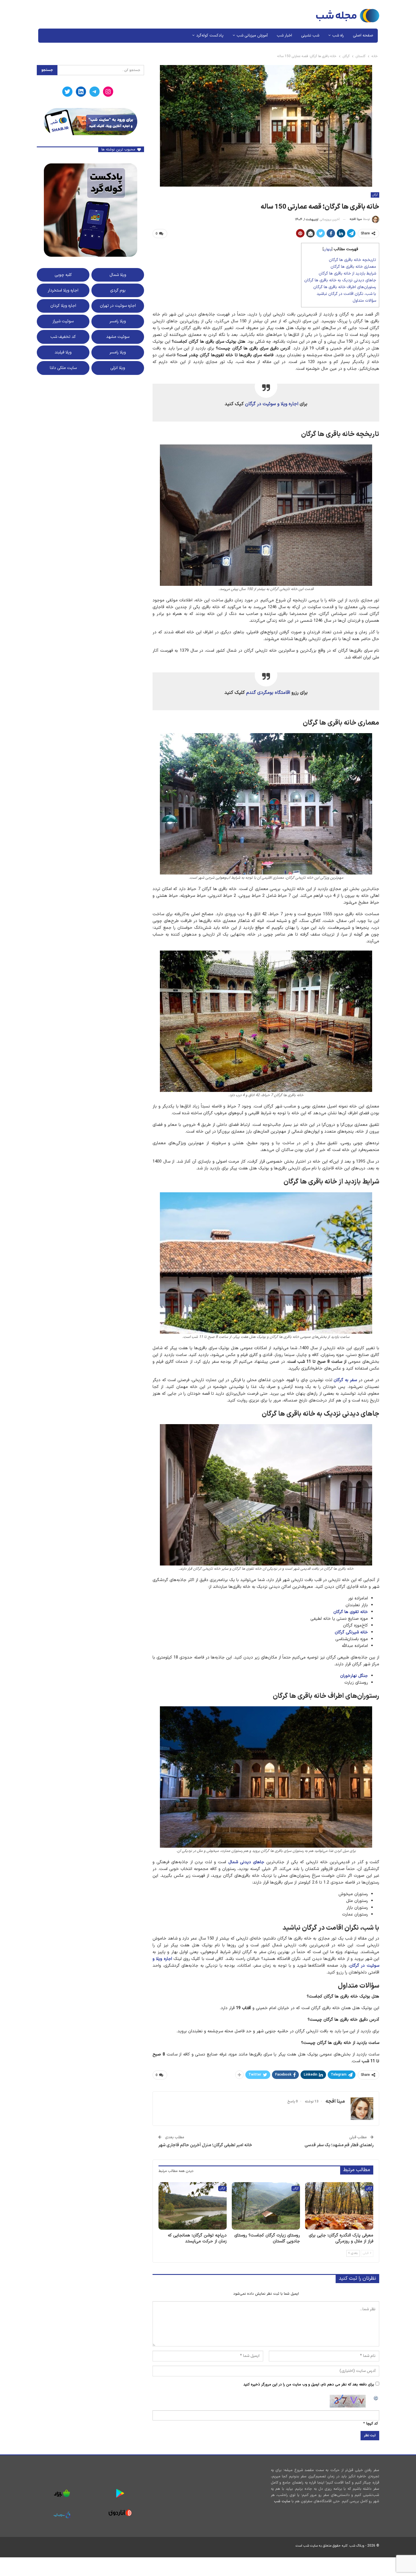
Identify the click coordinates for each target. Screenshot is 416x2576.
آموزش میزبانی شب (252, 35)
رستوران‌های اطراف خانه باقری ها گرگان (345, 287)
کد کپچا (372, 2424)
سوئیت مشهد (118, 337)
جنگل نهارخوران (354, 1676)
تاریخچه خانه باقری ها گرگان (352, 260)
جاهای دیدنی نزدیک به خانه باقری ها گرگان (340, 280)
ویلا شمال (118, 275)
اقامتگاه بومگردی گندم (268, 693)
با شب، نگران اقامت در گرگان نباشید (346, 294)
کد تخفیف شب (63, 337)
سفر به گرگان (345, 1380)
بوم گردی (118, 290)
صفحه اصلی (363, 35)
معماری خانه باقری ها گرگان (353, 267)
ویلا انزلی (118, 368)
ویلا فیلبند (63, 352)
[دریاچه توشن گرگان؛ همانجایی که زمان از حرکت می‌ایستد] (193, 2206)
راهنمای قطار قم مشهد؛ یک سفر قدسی (339, 2145)
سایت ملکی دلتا (63, 368)
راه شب (338, 35)
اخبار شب (284, 35)
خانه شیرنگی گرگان (351, 1632)
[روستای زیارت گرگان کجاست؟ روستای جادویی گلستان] (266, 2206)
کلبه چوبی (63, 275)
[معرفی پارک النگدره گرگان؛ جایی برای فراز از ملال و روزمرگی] (339, 2206)
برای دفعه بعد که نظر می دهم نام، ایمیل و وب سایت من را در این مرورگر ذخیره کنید (309, 2385)
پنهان (328, 249)
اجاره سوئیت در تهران (118, 306)
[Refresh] (376, 2398)
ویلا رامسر (118, 321)
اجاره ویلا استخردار (63, 290)
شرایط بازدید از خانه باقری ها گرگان (347, 274)
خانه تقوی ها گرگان (351, 1612)
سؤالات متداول (364, 301)
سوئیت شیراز (63, 321)
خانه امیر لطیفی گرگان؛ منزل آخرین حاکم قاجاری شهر (205, 2145)
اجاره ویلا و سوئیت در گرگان (272, 404)
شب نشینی (310, 35)
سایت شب (282, 2501)
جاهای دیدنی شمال (246, 1862)
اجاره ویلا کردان (63, 306)
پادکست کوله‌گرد (210, 35)
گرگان (375, 195)
